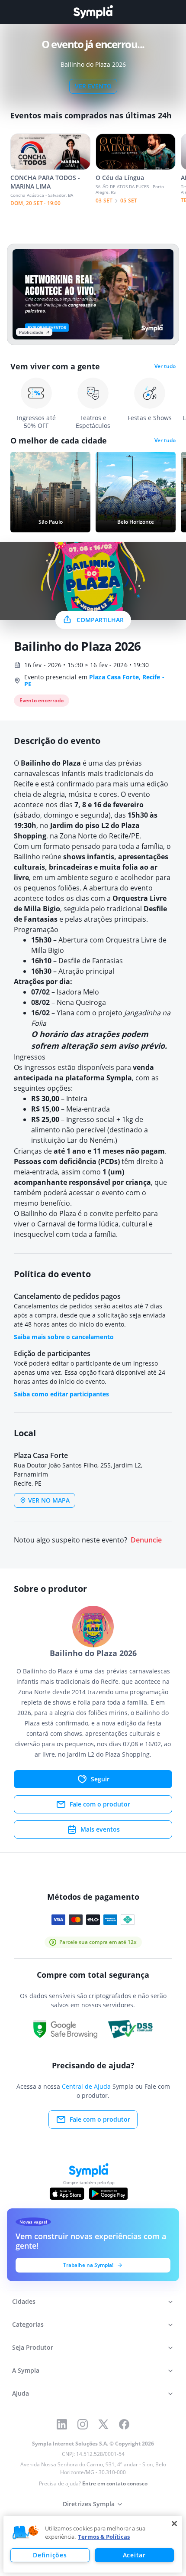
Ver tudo (165, 366)
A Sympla (26, 2370)
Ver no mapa (49, 1500)
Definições (50, 2555)
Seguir (100, 1779)
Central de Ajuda (86, 2086)
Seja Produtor (33, 2347)
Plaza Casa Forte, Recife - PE (94, 680)
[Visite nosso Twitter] (103, 2424)
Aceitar (134, 2555)
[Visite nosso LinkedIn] (62, 2424)
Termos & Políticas (104, 2537)
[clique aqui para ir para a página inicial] (93, 12)
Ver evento (93, 86)
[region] (93, 2544)
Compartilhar (100, 620)
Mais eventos (100, 1829)
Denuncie (146, 1540)
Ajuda (21, 2393)
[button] (26, 2533)
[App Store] (67, 2194)
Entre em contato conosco (115, 2483)
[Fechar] (174, 2524)
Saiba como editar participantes (61, 1394)
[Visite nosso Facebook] (124, 2424)
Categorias (28, 2324)
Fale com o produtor (100, 1804)
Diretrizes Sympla (89, 2504)
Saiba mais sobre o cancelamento (64, 1337)
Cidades (24, 2301)
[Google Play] (108, 2194)
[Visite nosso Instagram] (83, 2424)
